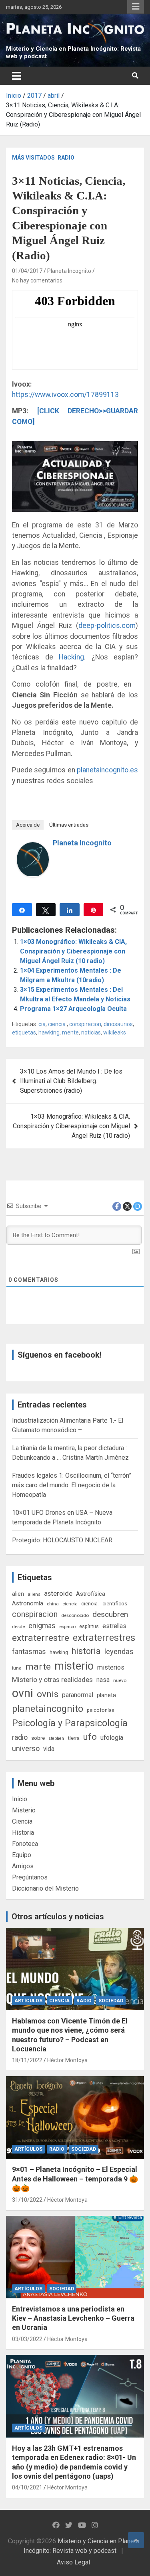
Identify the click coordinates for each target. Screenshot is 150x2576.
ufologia (112, 1738)
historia (86, 1651)
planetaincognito (48, 1709)
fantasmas (29, 1651)
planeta (106, 1695)
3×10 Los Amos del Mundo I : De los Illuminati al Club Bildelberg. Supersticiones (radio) (71, 1081)
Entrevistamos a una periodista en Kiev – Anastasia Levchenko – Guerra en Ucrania (73, 2318)
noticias (91, 1032)
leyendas (119, 1652)
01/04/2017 (27, 271)
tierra (74, 1738)
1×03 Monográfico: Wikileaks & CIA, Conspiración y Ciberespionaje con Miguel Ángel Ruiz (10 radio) (73, 951)
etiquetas (24, 1032)
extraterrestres (104, 1638)
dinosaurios (118, 1024)
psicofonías (101, 1710)
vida (49, 1749)
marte (38, 1667)
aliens (34, 1594)
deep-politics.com (107, 626)
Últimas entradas (69, 825)
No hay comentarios (37, 280)
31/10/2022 (27, 2200)
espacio (67, 1627)
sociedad (111, 2001)
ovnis (48, 1694)
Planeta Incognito (69, 271)
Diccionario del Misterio (45, 1888)
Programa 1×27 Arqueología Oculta (73, 1009)
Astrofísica (91, 1594)
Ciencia (22, 1821)
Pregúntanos (30, 1877)
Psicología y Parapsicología (70, 1723)
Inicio (20, 1799)
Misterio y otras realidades (52, 1680)
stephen (56, 1738)
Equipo (22, 1855)
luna (17, 1668)
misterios (111, 1667)
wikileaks (115, 1032)
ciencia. (57, 1024)
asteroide (58, 1593)
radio (20, 1737)
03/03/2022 (27, 2339)
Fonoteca (25, 1844)
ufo (90, 1737)
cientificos (115, 1603)
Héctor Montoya (67, 2060)
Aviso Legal (73, 2562)
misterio (74, 1666)
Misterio (24, 1810)
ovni (23, 1693)
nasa (103, 1680)
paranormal (78, 1695)
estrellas (114, 1626)
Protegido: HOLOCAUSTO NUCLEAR (62, 1540)
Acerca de (28, 825)
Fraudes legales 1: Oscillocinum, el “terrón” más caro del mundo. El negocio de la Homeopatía (72, 1485)
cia (42, 1024)
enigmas (42, 1626)
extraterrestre (41, 1638)
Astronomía (28, 1603)
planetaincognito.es (107, 770)
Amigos (23, 1866)
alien (18, 1594)
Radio (66, 158)
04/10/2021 (27, 2487)
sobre (38, 1738)
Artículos (28, 2001)
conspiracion (85, 1024)
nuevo (120, 1680)
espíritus (89, 1626)
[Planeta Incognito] (33, 847)
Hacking (71, 657)
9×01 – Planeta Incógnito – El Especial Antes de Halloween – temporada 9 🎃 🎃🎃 (75, 2179)
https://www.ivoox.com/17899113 (65, 395)
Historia (23, 1833)
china (53, 1604)
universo (26, 1748)
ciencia (70, 1604)
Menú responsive (136, 7)
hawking (49, 1032)
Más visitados (33, 158)
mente (70, 1032)
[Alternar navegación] (17, 76)
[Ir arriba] (136, 2540)
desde (18, 1627)
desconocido (75, 1615)
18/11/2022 (27, 2060)
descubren (110, 1614)
